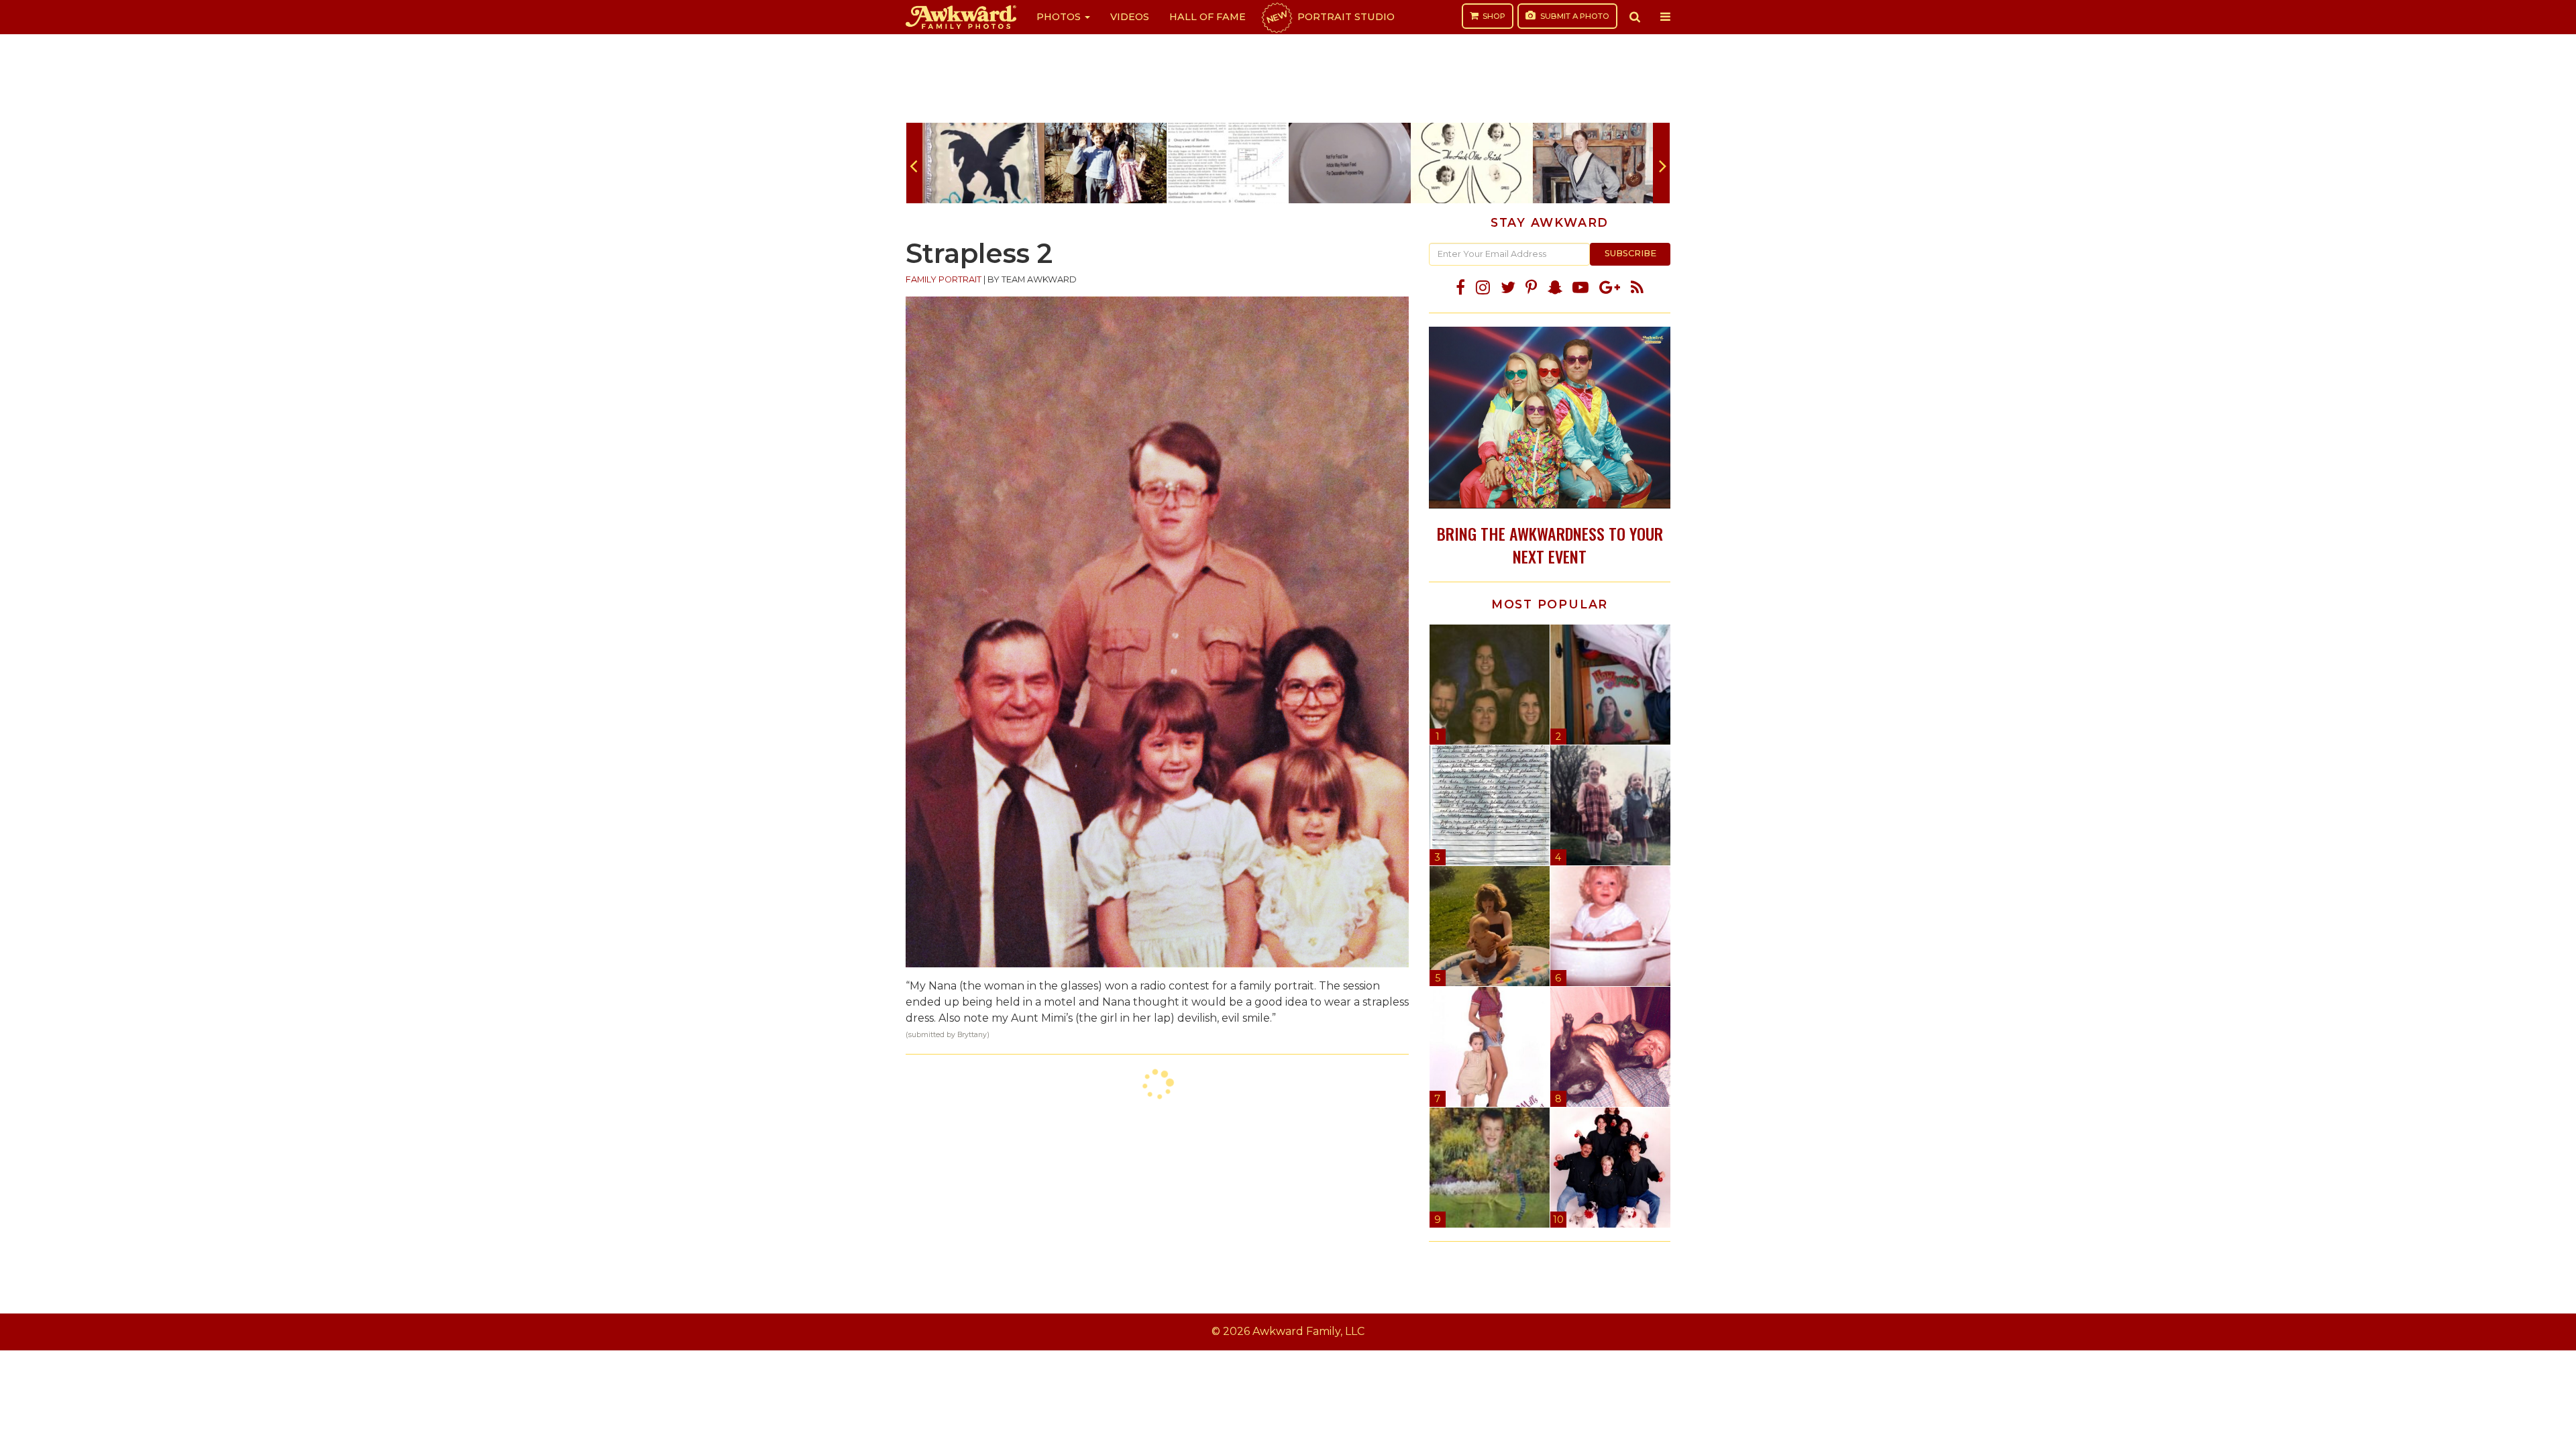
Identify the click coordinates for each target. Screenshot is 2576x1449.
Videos (1130, 17)
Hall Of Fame (1207, 17)
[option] (983, 163)
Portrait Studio (1330, 17)
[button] (1635, 17)
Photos (1060, 17)
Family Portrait (944, 279)
